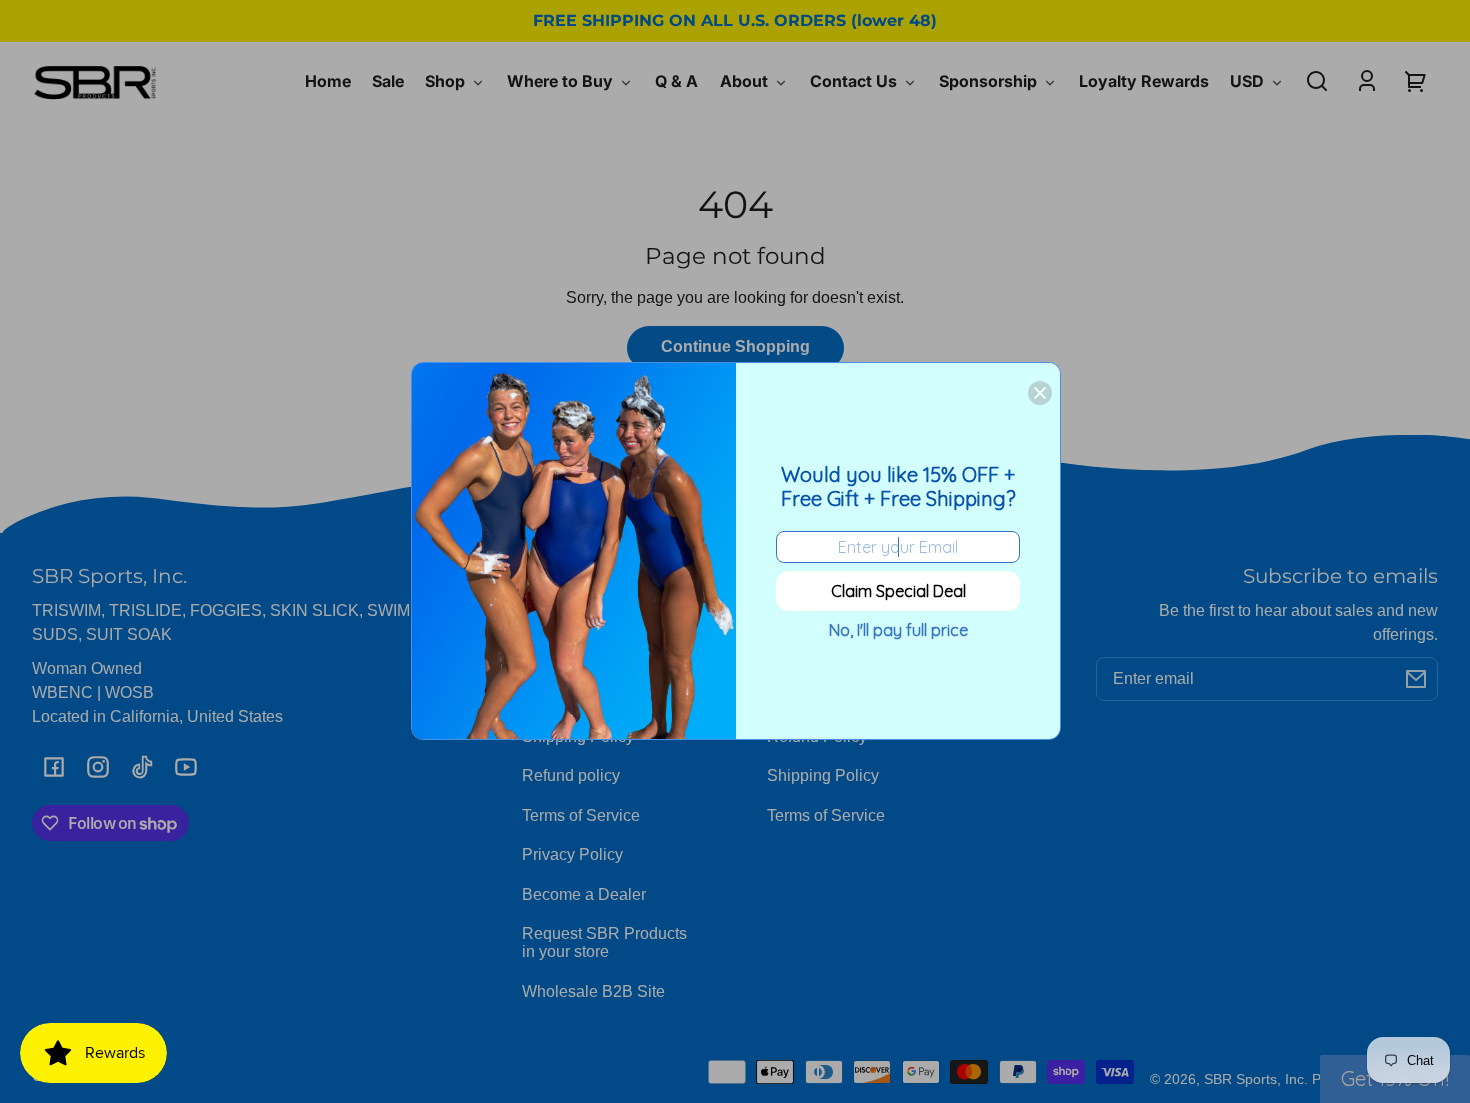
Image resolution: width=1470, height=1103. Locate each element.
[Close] (1040, 393)
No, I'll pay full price (898, 630)
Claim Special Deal (898, 591)
